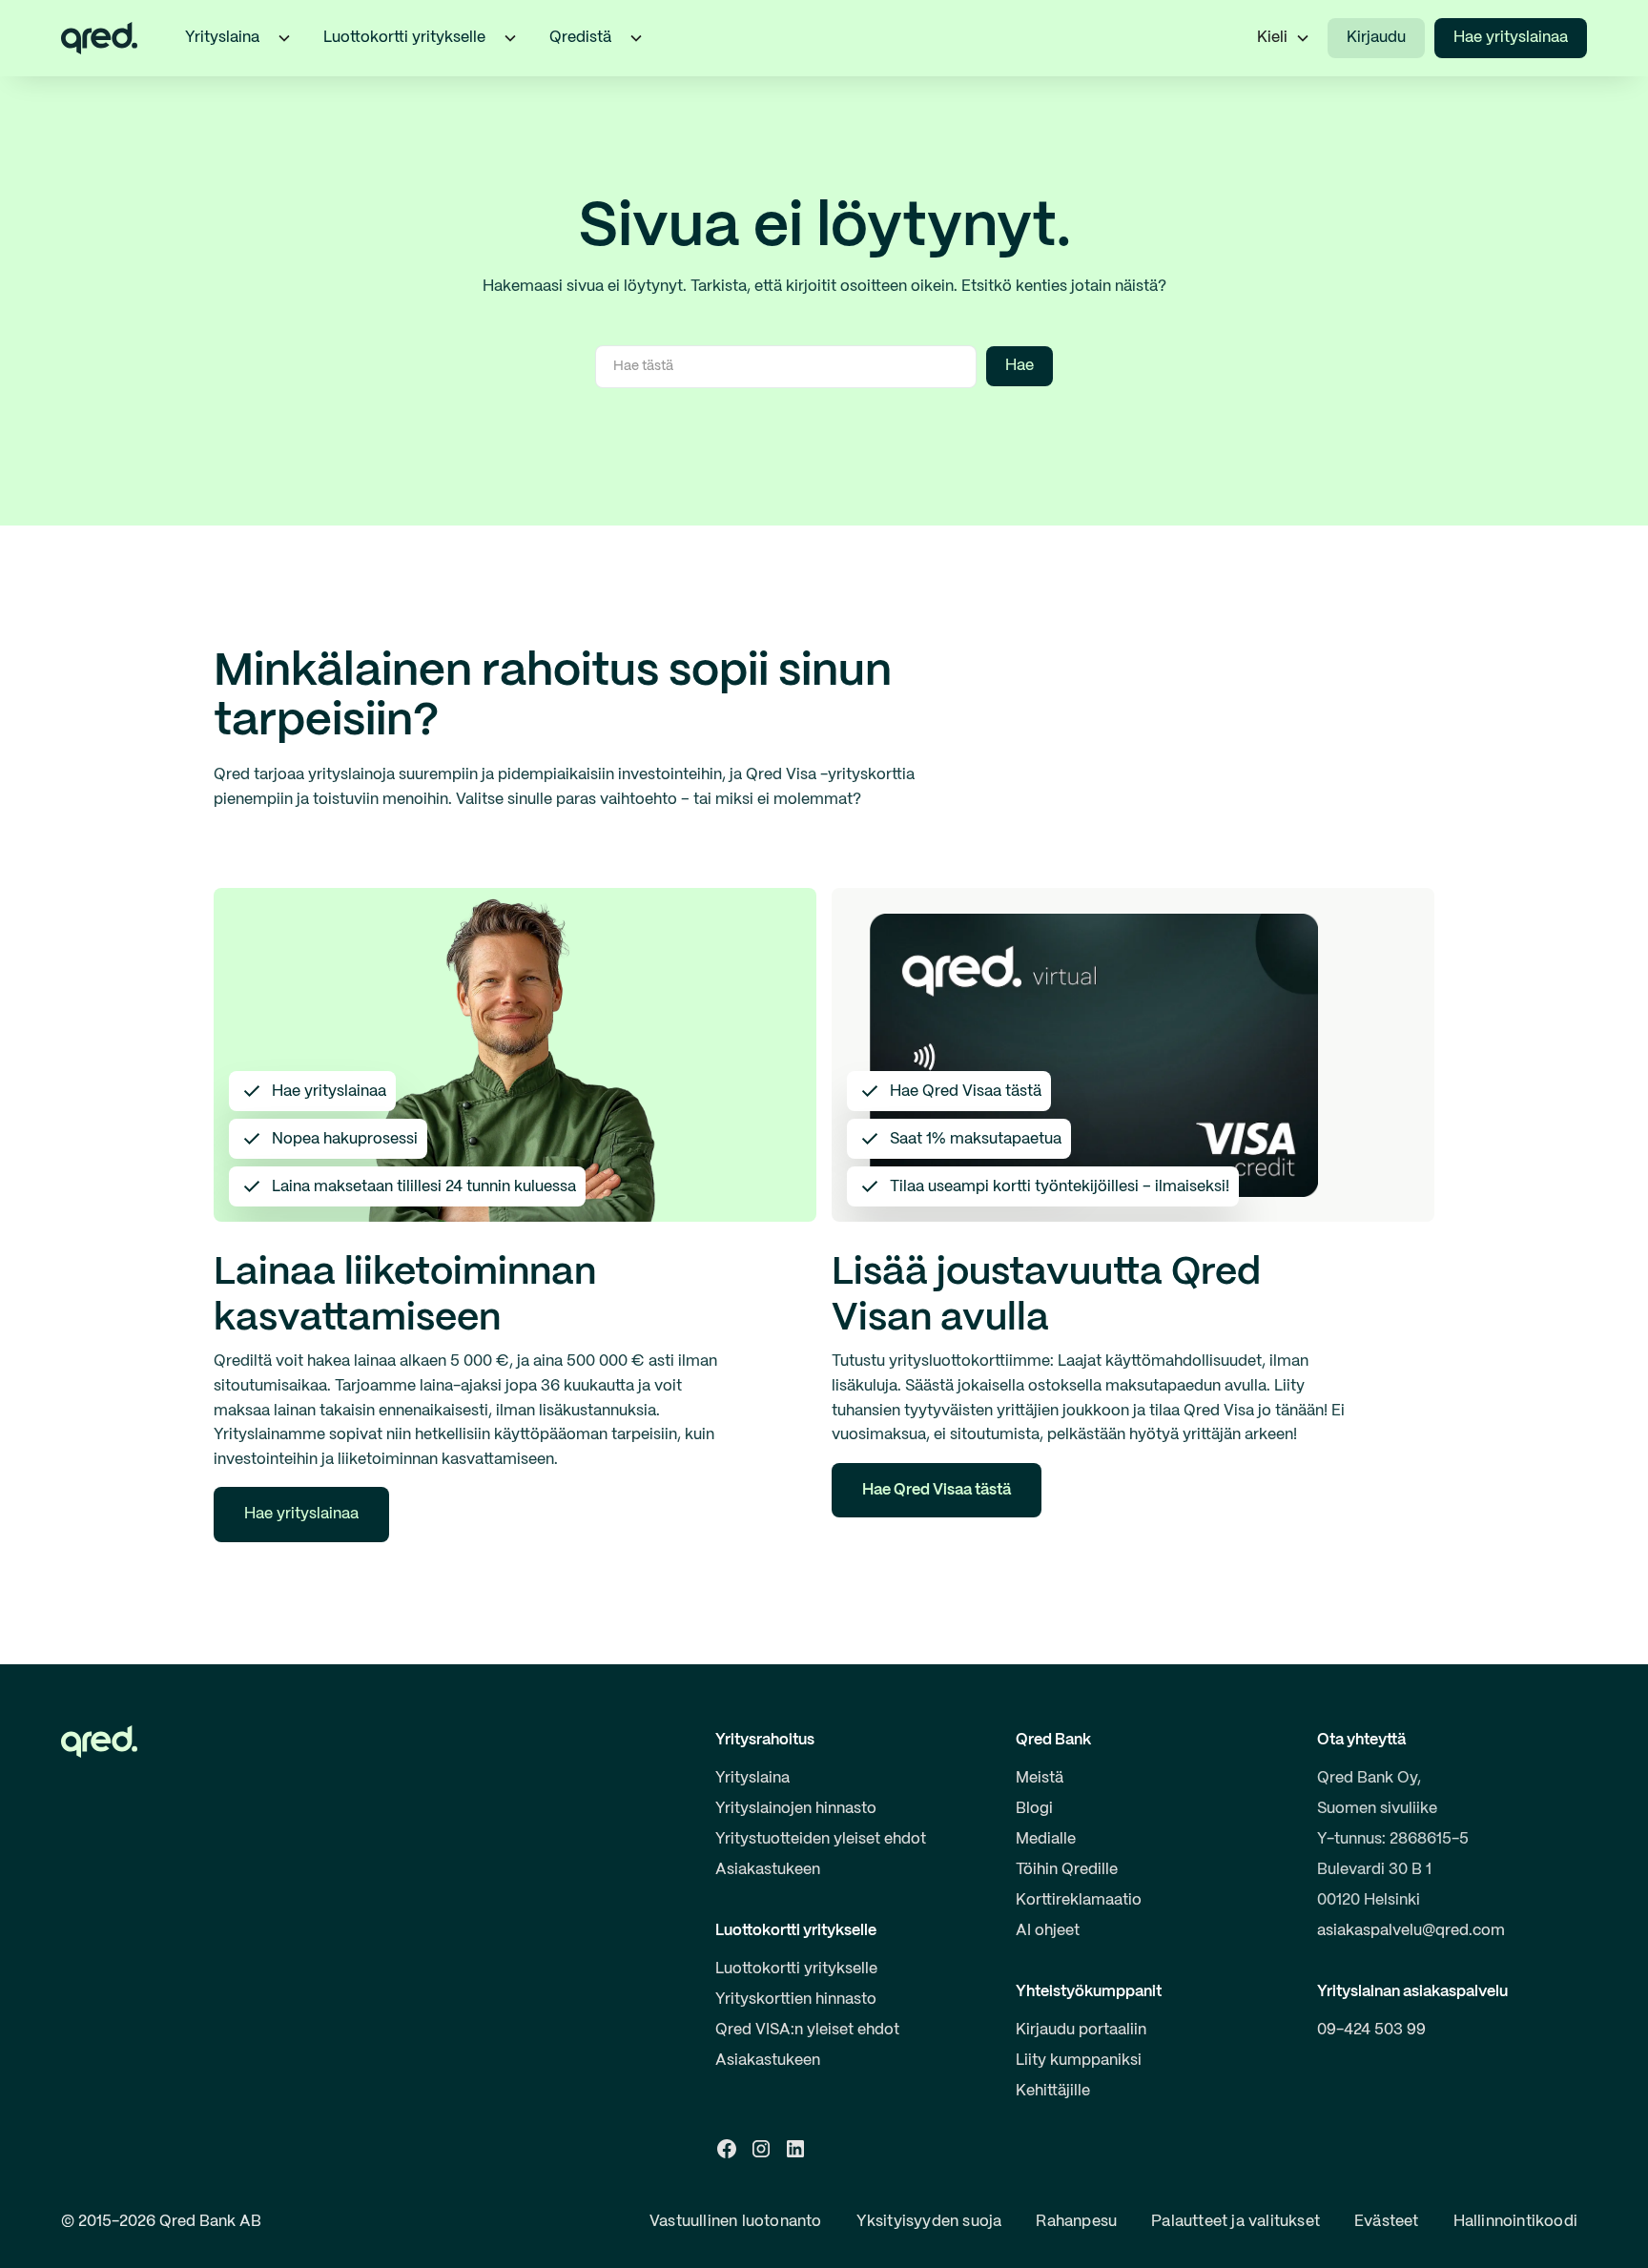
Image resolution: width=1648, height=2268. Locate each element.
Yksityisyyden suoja (929, 2222)
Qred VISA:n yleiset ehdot (807, 2030)
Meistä (1040, 1778)
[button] (284, 38)
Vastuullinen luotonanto (736, 2222)
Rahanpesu (1076, 2222)
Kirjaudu (1376, 38)
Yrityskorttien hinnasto (796, 2000)
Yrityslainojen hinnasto (796, 1809)
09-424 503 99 (1371, 2030)
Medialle (1046, 1839)
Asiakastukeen (768, 1870)
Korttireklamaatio (1079, 1900)
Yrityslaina (752, 1778)
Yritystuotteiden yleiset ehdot (821, 1839)
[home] (99, 38)
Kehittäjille (1053, 2091)
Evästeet (1387, 2222)
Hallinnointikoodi (1515, 2222)
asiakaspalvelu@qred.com (1411, 1931)
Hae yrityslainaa (1511, 38)
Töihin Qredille (1067, 1870)
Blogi (1034, 1809)
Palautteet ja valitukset (1236, 2222)
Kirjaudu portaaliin (1081, 2030)
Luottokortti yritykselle (796, 1969)
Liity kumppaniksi (1079, 2061)
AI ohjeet (1048, 1931)
